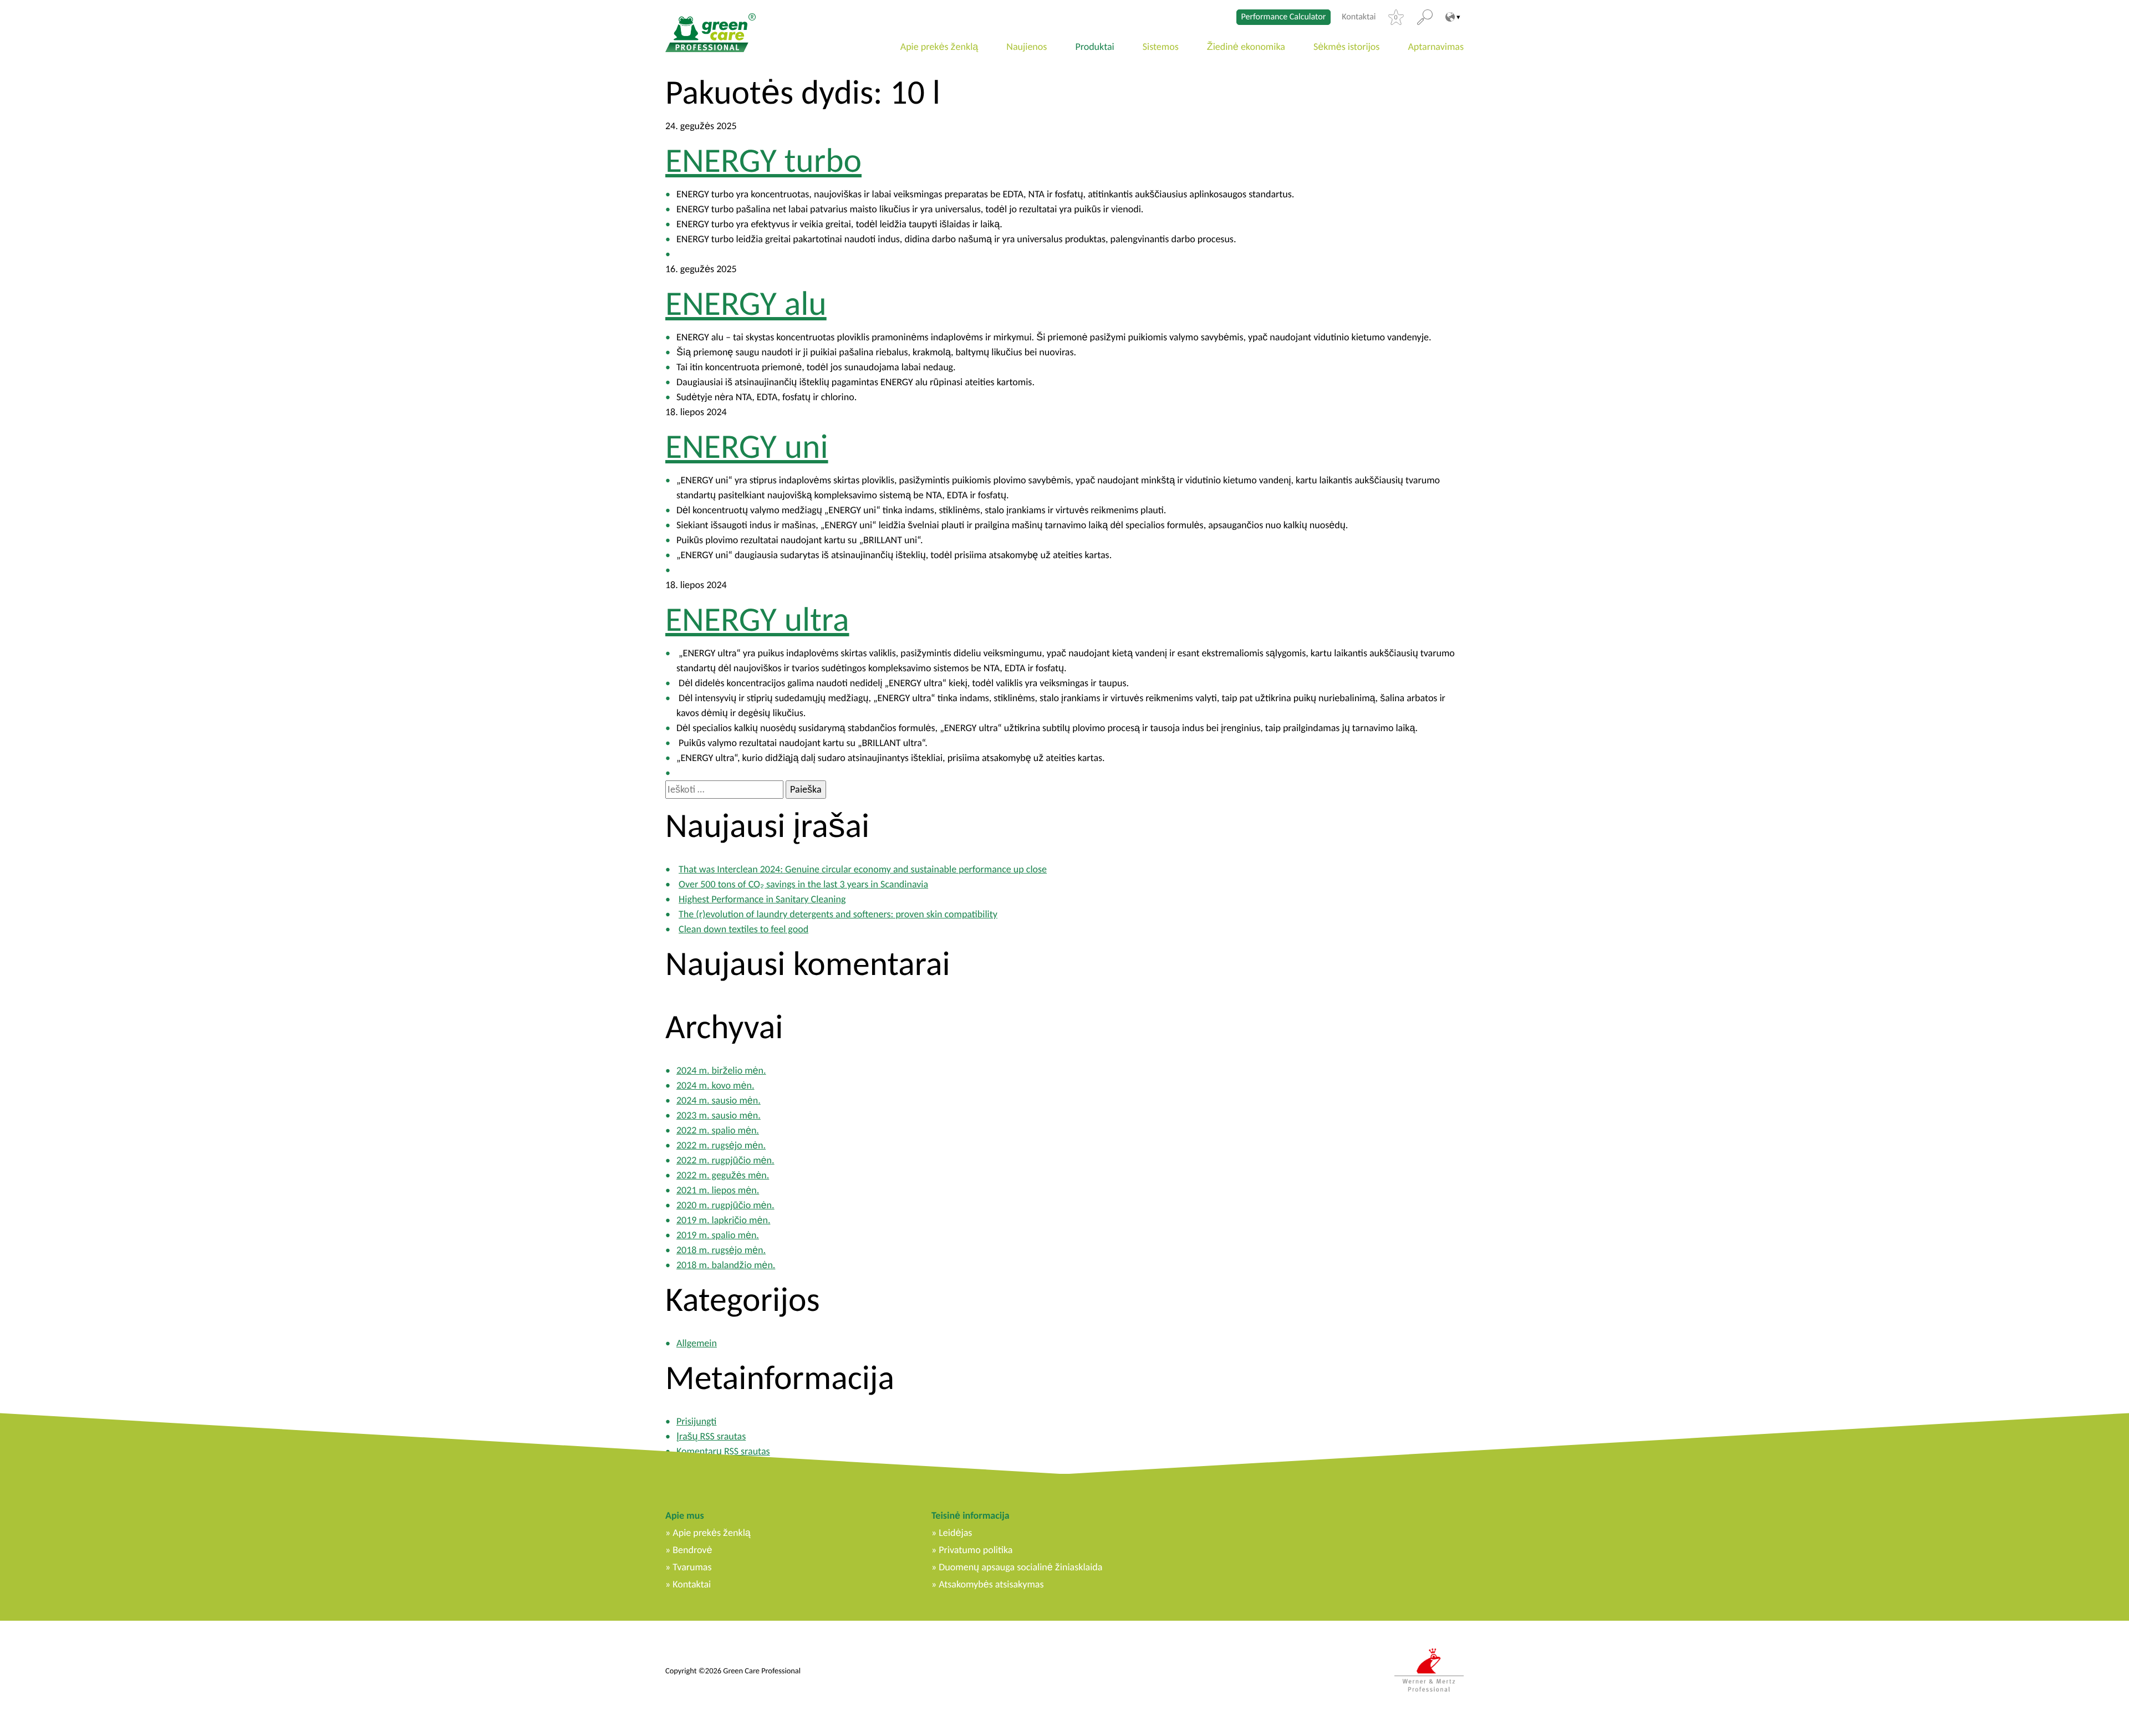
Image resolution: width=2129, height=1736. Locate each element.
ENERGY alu (746, 303)
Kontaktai (1359, 17)
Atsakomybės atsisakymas (991, 1584)
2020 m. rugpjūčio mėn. (725, 1205)
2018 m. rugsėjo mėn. (721, 1250)
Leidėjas (955, 1533)
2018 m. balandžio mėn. (726, 1265)
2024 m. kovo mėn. (715, 1085)
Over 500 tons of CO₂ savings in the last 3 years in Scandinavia (803, 884)
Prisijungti (696, 1421)
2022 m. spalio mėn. (718, 1130)
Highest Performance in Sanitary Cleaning (762, 899)
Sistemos (1161, 47)
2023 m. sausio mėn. (719, 1115)
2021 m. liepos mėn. (718, 1190)
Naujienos (1027, 47)
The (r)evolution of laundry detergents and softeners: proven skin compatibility (838, 914)
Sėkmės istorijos (1347, 47)
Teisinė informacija (971, 1515)
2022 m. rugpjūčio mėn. (725, 1160)
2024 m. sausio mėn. (719, 1100)
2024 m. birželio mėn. (721, 1070)
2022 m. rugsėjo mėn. (721, 1145)
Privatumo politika (976, 1550)
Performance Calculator (1284, 17)
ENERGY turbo (763, 160)
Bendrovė (692, 1550)
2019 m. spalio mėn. (718, 1235)
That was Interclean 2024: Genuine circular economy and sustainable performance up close (863, 869)
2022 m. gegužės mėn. (723, 1175)
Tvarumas (692, 1567)
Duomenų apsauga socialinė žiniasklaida (1020, 1567)
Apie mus (685, 1515)
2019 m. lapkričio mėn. (723, 1220)
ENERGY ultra (757, 619)
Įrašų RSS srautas (711, 1436)
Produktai (1094, 47)
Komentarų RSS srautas (723, 1451)
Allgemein (697, 1343)
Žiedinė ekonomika (1246, 47)
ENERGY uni (747, 446)
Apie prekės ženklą (939, 47)
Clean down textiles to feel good (743, 929)
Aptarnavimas (1436, 47)
